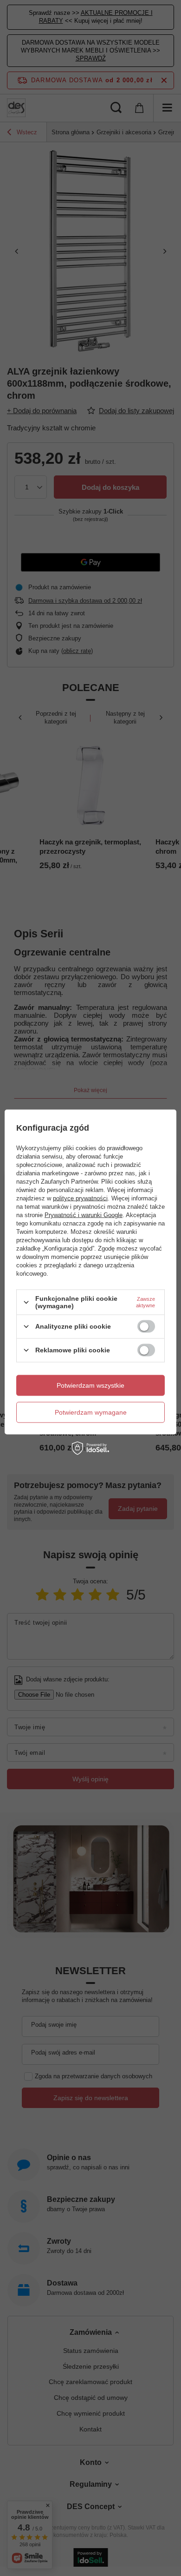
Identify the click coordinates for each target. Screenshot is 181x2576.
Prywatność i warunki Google (84, 1215)
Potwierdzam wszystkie (90, 1385)
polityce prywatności (80, 1198)
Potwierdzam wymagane (91, 1412)
